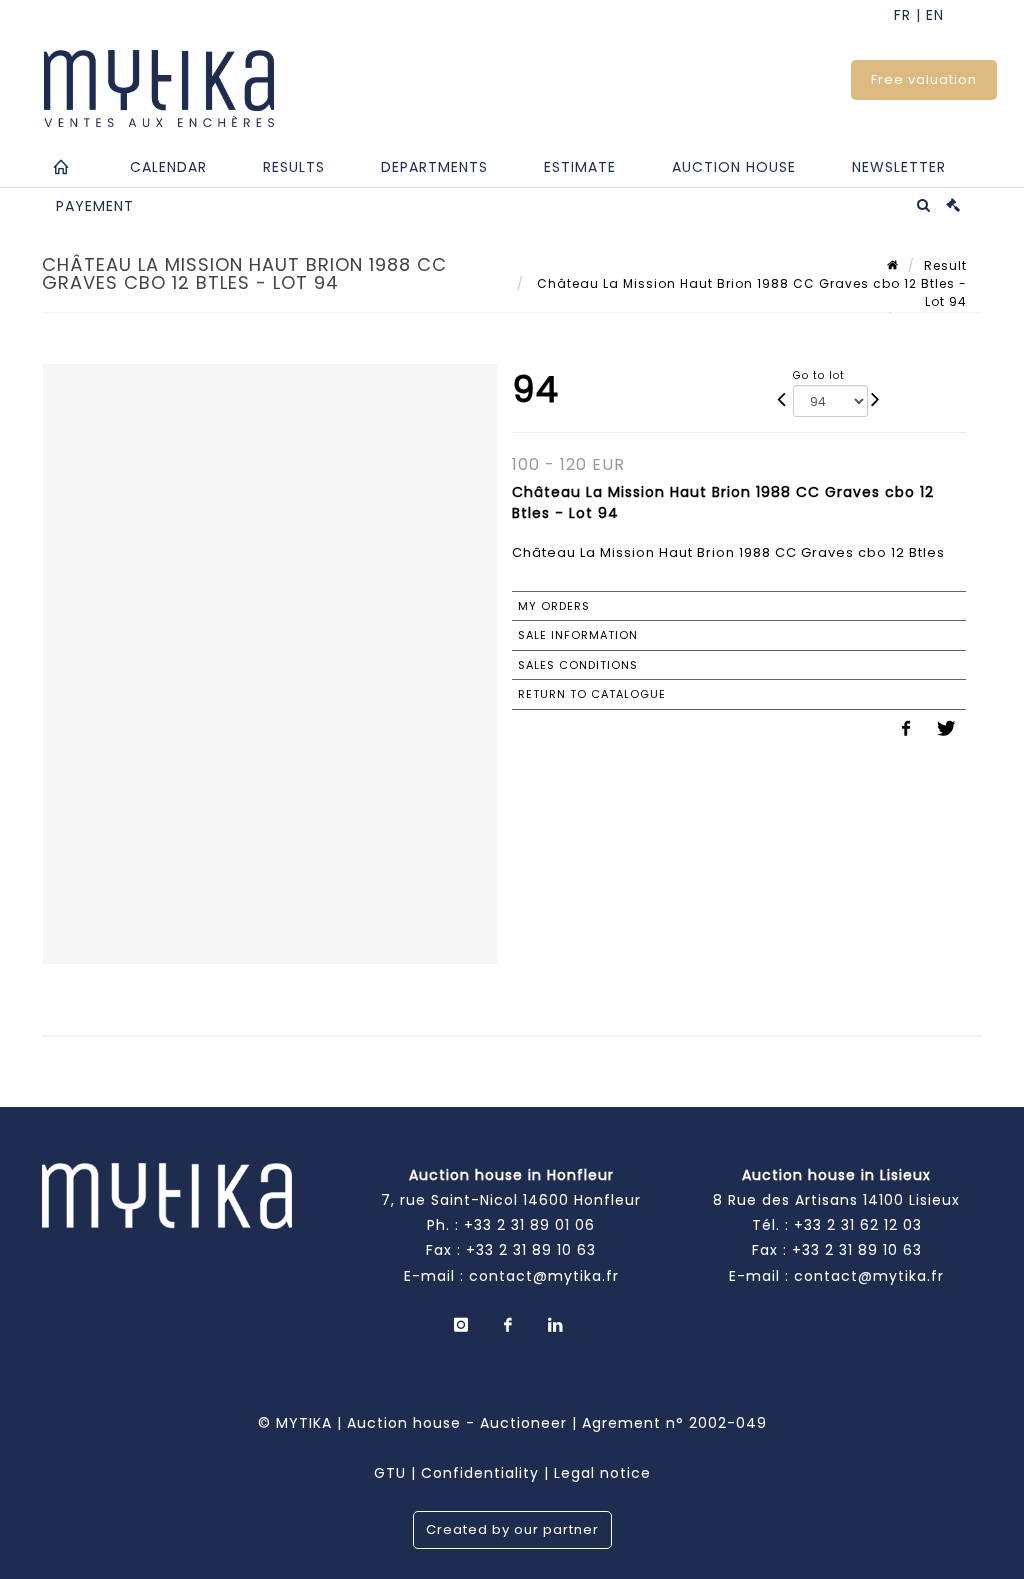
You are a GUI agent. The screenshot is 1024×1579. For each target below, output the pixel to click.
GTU (390, 1473)
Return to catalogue (592, 694)
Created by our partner (512, 1529)
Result (945, 265)
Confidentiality (480, 1473)
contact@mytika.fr (544, 1276)
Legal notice (602, 1473)
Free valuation (924, 79)
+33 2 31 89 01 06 (529, 1225)
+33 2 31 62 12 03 (858, 1225)
